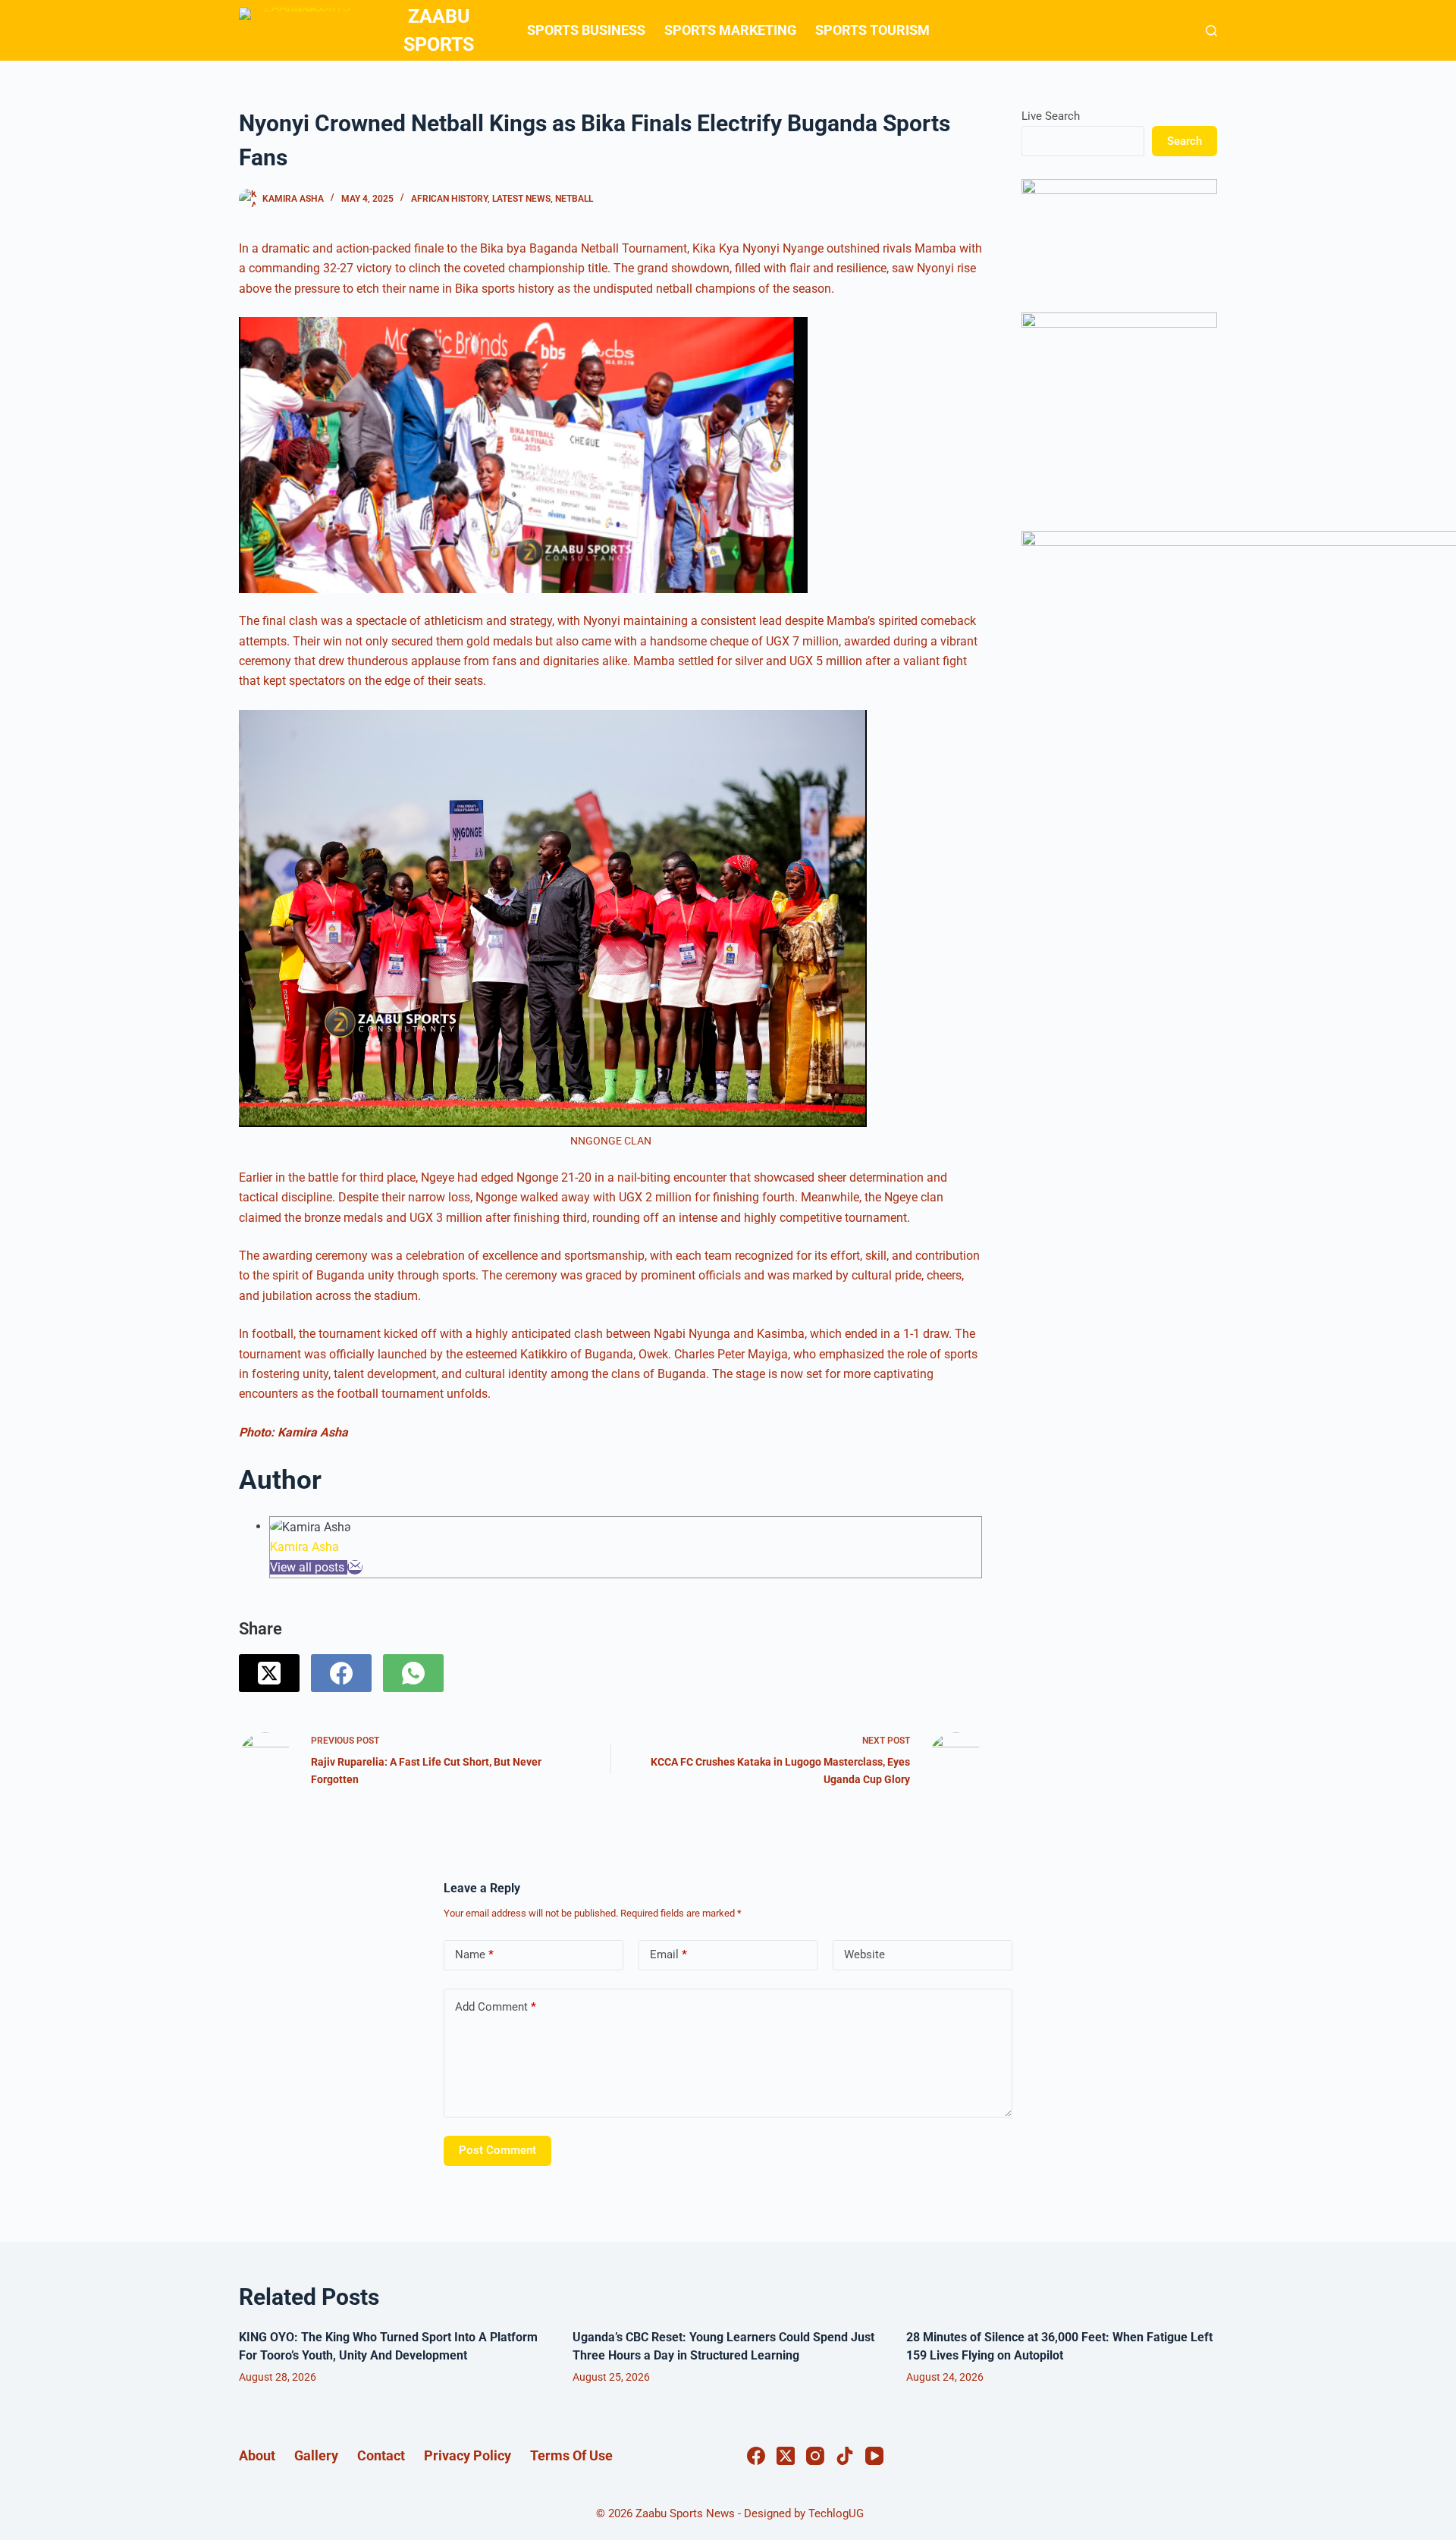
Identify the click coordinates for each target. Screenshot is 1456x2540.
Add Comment (496, 2007)
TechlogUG (836, 2513)
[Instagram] (815, 2456)
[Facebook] (341, 1673)
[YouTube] (874, 2456)
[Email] (355, 1567)
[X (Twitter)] (269, 1673)
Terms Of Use (571, 2455)
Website (864, 1954)
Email (668, 1954)
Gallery (316, 2455)
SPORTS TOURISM (872, 30)
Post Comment (497, 2150)
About (257, 2455)
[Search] (1211, 31)
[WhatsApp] (413, 1673)
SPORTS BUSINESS (586, 30)
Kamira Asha (304, 1547)
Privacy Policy (468, 2455)
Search (1185, 141)
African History (449, 199)
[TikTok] (845, 2456)
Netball (574, 199)
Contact (381, 2455)
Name (474, 1954)
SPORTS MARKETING (730, 30)
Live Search (1051, 116)
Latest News (521, 199)
